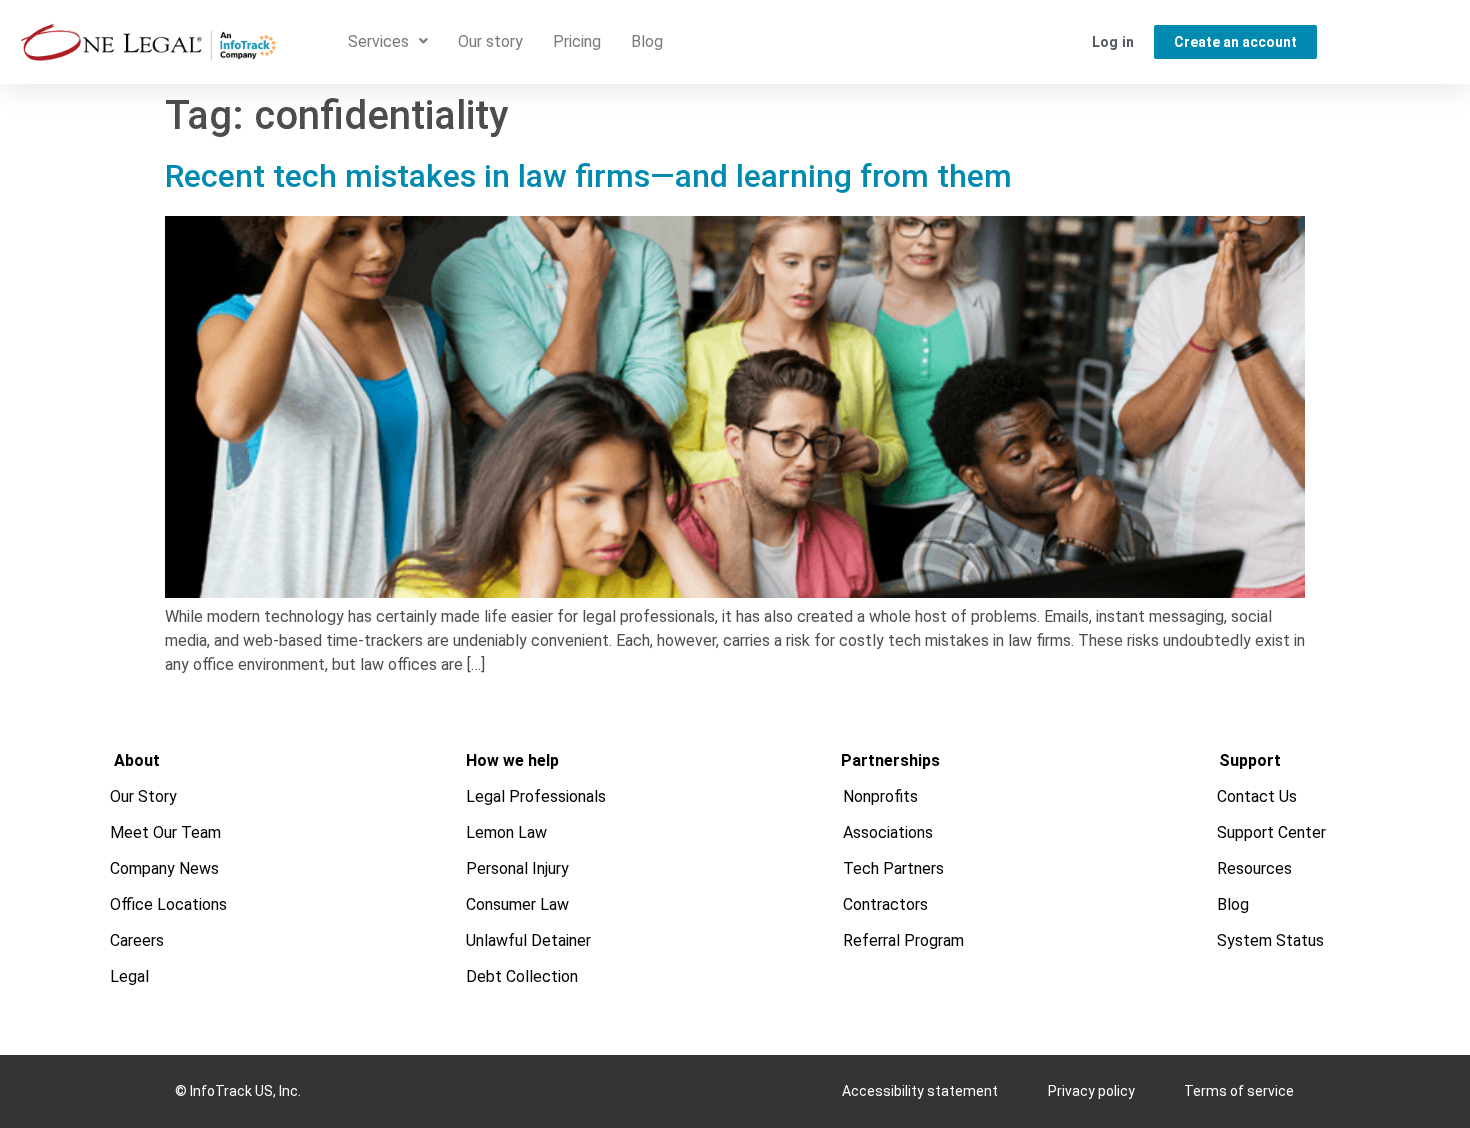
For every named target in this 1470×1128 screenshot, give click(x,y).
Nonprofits (880, 796)
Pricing (577, 41)
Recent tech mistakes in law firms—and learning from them (588, 176)
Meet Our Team (165, 832)
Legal (129, 976)
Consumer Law (517, 904)
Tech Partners (893, 868)
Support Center (1271, 832)
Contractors (885, 904)
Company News (164, 868)
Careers (137, 940)
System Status (1270, 940)
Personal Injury (517, 868)
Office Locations (168, 904)
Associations (888, 832)
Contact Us (1257, 796)
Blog (647, 41)
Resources (1254, 868)
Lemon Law (506, 832)
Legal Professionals (536, 796)
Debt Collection (522, 976)
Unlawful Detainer (528, 940)
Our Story (143, 796)
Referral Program (903, 940)
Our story (490, 41)
